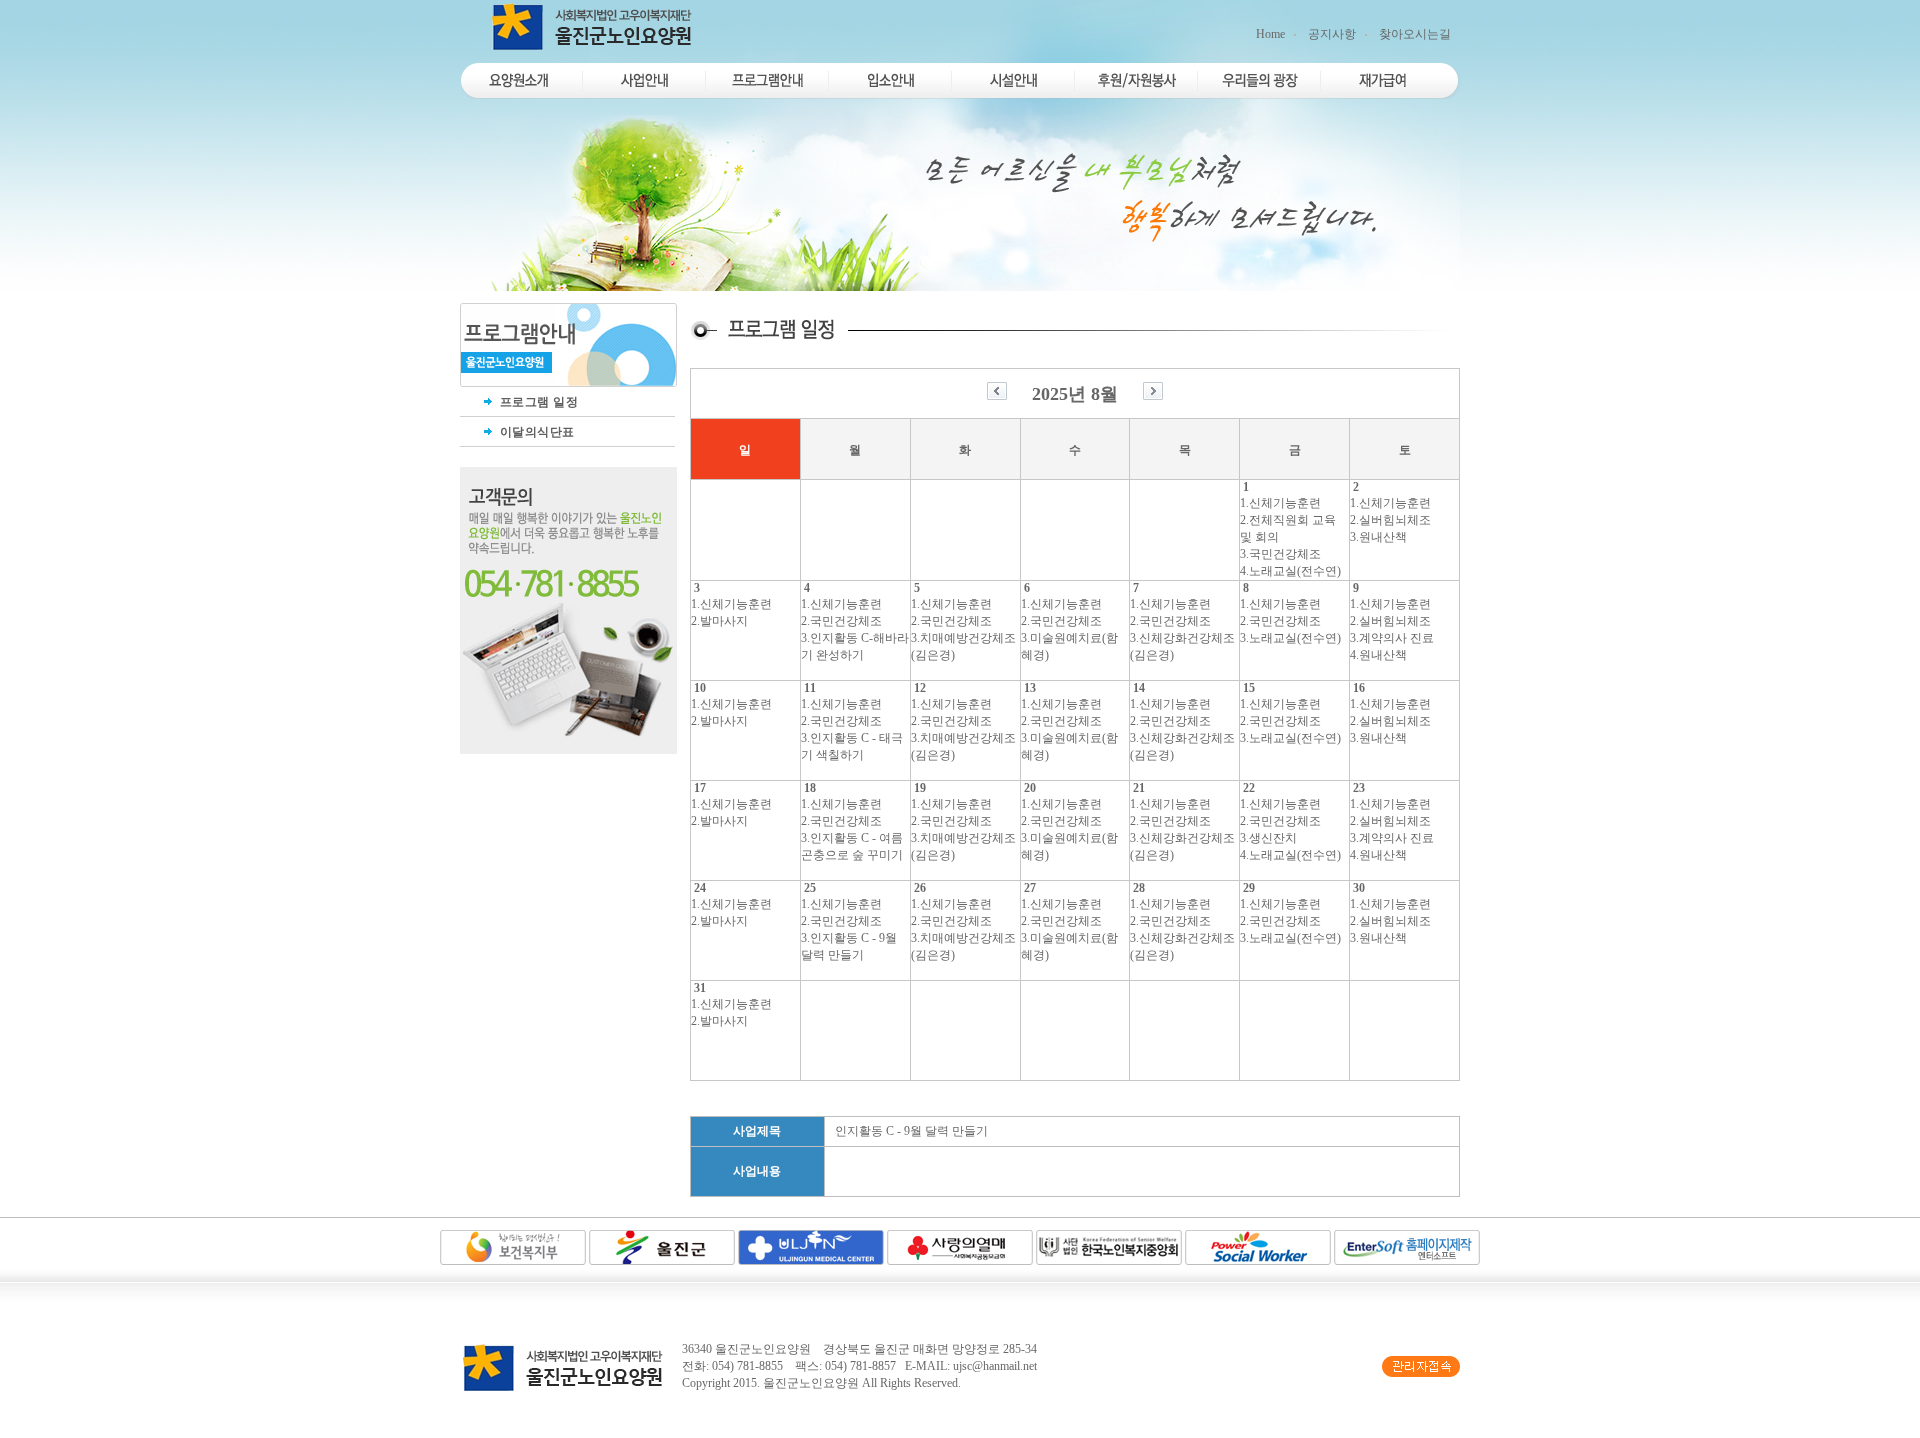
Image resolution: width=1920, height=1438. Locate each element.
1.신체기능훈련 (1280, 503)
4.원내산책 (1378, 655)
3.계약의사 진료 (1392, 638)
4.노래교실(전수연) (1290, 571)
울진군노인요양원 (811, 1383)
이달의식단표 (535, 432)
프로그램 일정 (537, 402)
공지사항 (1332, 34)
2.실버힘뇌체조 (1390, 520)
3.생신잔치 (1268, 838)
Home (1270, 34)
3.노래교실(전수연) (1290, 638)
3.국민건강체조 (1280, 554)
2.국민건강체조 (841, 621)
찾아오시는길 (1415, 34)
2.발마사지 (719, 621)
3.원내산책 (1378, 537)
